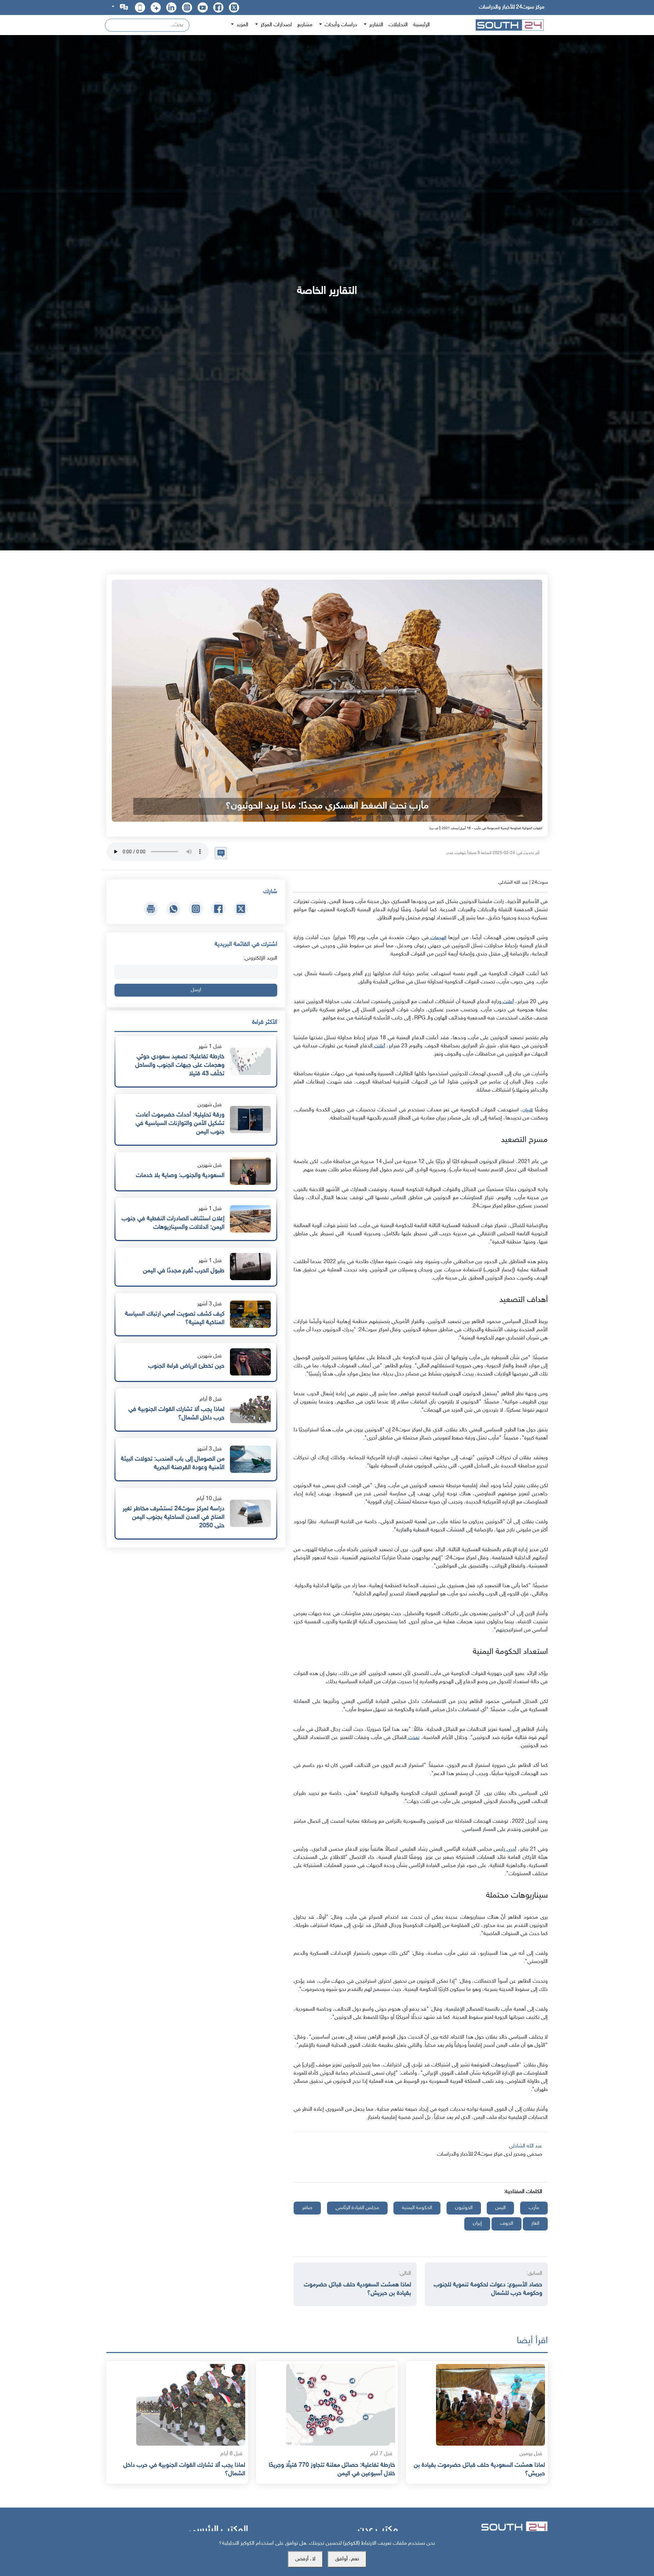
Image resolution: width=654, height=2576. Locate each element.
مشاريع (305, 25)
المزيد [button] (242, 25)
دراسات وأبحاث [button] (340, 25)
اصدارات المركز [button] (276, 25)
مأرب (534, 2208)
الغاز (535, 2224)
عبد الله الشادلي (526, 2146)
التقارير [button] (376, 25)
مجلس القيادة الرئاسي (357, 2208)
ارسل (196, 990)
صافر (307, 2208)
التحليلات (398, 25)
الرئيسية (422, 25)
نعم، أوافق (347, 2559)
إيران (477, 2224)
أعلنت (508, 1002)
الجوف (507, 2224)
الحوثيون (464, 2208)
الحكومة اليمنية (417, 2208)
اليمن (500, 2208)
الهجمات (438, 938)
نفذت (413, 1738)
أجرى (511, 1849)
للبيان (528, 1110)
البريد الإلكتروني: (260, 958)
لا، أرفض (305, 2559)
